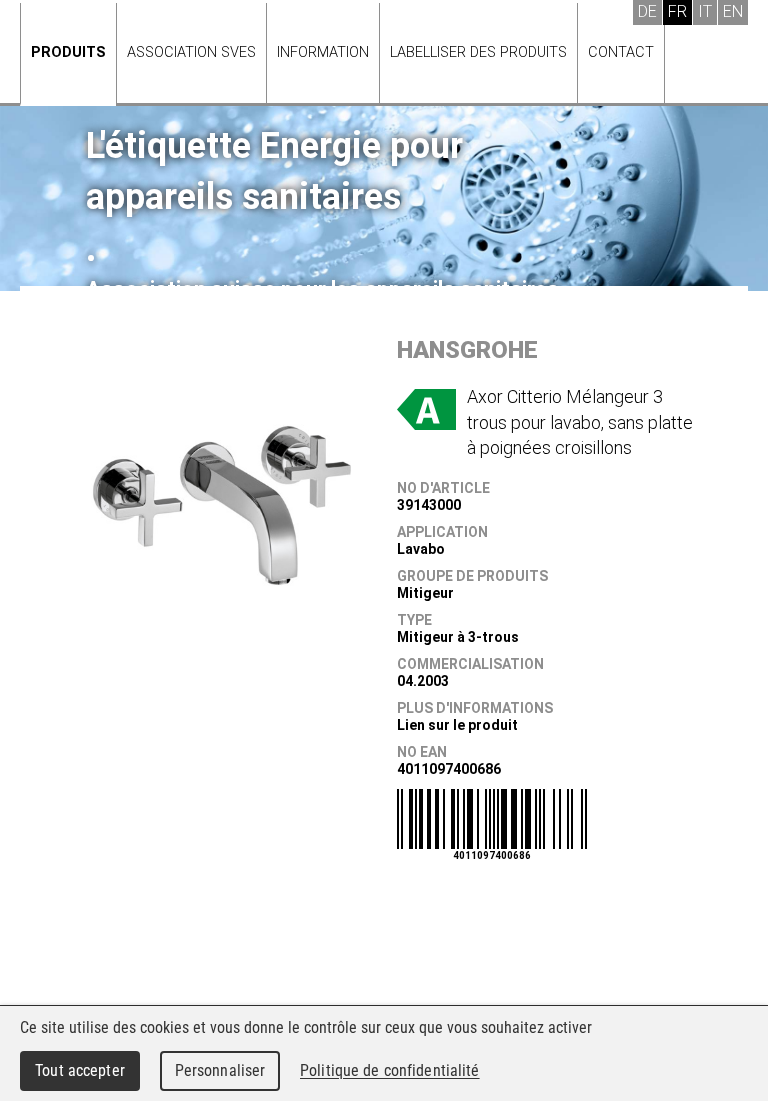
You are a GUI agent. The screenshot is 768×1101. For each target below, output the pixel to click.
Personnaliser (220, 1070)
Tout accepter (80, 1070)
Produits (68, 52)
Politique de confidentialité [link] (390, 1070)
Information (323, 52)
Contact (621, 52)
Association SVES (191, 52)
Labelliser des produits (478, 52)
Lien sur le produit (457, 725)
